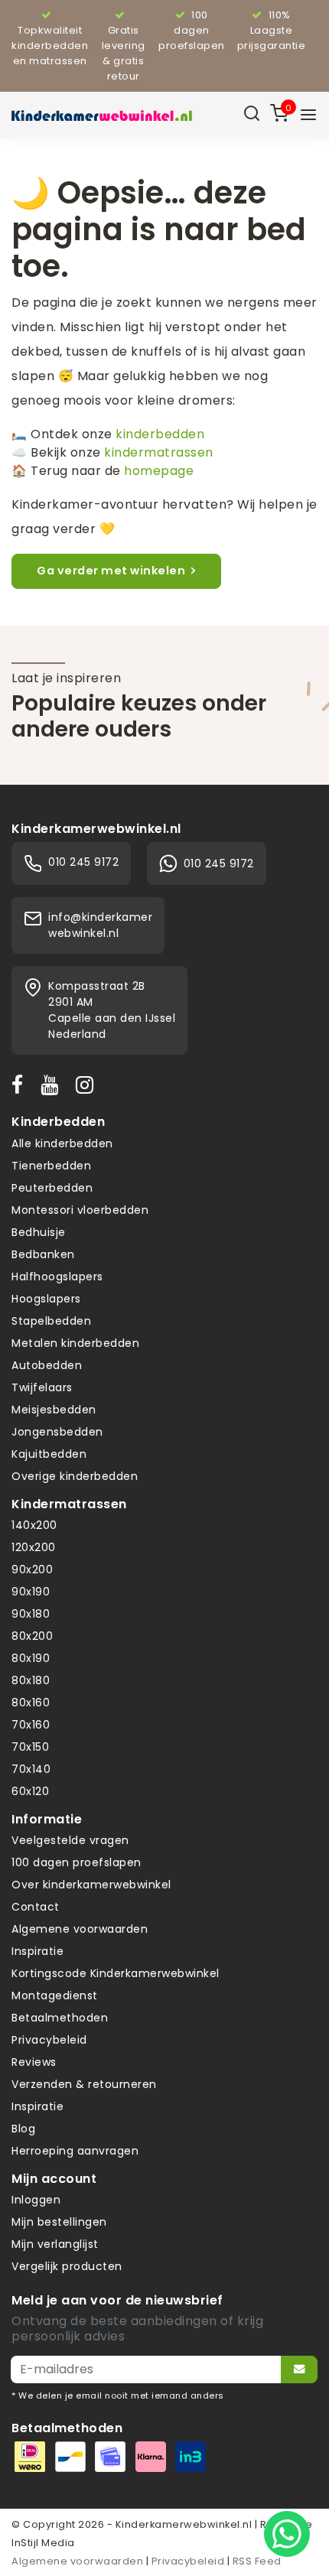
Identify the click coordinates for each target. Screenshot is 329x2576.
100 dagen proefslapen (77, 1862)
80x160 (31, 1703)
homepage (159, 471)
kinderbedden (160, 434)
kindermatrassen (159, 452)
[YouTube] (53, 1085)
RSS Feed (257, 2561)
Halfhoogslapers (57, 1277)
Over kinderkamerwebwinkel (91, 1885)
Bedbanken (43, 1254)
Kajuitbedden (49, 1454)
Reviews (34, 2062)
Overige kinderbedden (75, 1476)
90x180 (31, 1614)
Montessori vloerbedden (80, 1210)
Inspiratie (37, 1951)
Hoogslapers (46, 1299)
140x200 (34, 1525)
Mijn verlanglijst (55, 2244)
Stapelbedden (51, 1321)
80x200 (32, 1636)
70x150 (30, 1747)
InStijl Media (43, 2543)
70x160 (31, 1725)
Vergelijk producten (67, 2266)
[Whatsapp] (287, 2534)
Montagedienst (55, 1995)
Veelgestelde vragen (70, 1840)
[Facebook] (21, 1085)
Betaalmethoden (60, 2018)
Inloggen (36, 2200)
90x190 (31, 1592)
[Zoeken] (252, 115)
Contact (36, 1907)
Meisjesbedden (54, 1410)
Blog (23, 2129)
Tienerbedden (51, 1166)
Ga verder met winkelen (111, 571)
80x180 (31, 1680)
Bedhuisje (39, 1232)
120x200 (34, 1547)
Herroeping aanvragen (75, 2151)
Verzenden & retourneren (84, 2084)
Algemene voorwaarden (80, 1929)
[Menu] (308, 115)
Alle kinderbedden (62, 1143)
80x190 (31, 1658)
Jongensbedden (57, 1432)
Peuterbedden (52, 1188)
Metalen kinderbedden (75, 1343)
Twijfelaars (42, 1387)
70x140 (31, 1769)
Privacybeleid (49, 2040)
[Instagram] (88, 1085)
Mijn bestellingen (59, 2222)
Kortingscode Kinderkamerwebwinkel (116, 1973)
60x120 (30, 1791)
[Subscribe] (299, 2369)
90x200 (32, 1569)
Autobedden (47, 1365)
